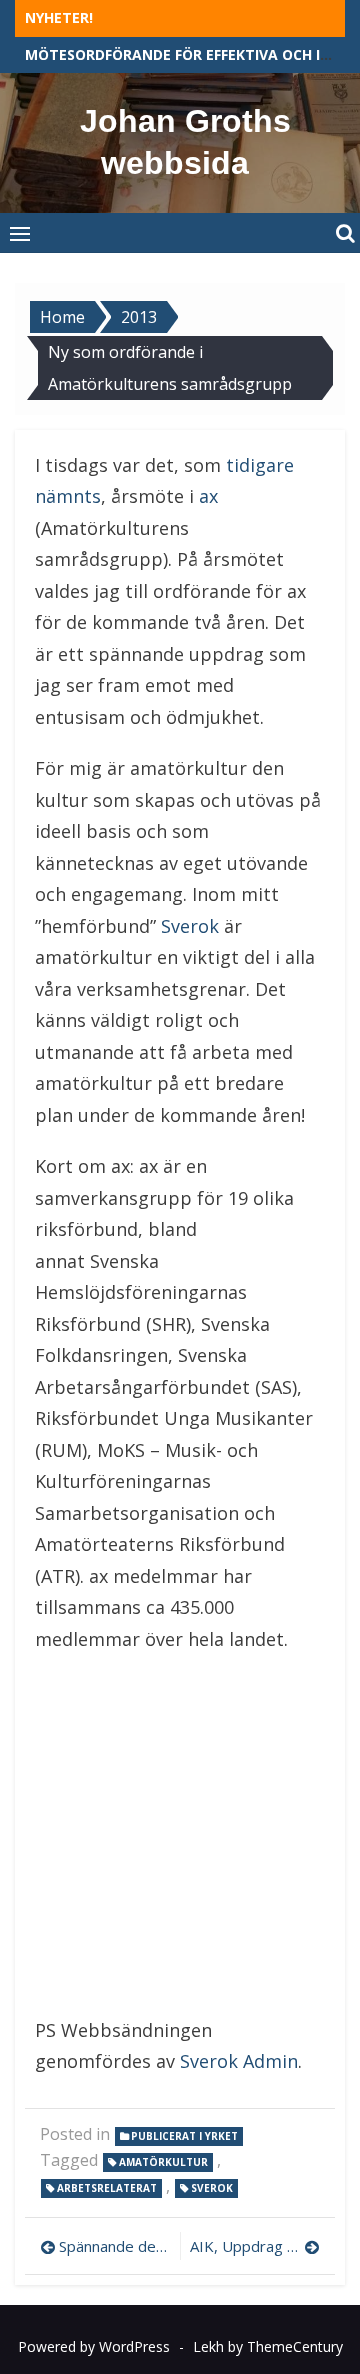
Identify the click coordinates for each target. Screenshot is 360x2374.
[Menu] (20, 233)
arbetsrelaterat (107, 2188)
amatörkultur (163, 2162)
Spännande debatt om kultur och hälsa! (114, 2246)
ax (208, 496)
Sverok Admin (239, 2061)
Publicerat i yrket (184, 2136)
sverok (212, 2188)
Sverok (190, 926)
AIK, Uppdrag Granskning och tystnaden (255, 2246)
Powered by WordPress (94, 2346)
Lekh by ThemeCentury (268, 2346)
